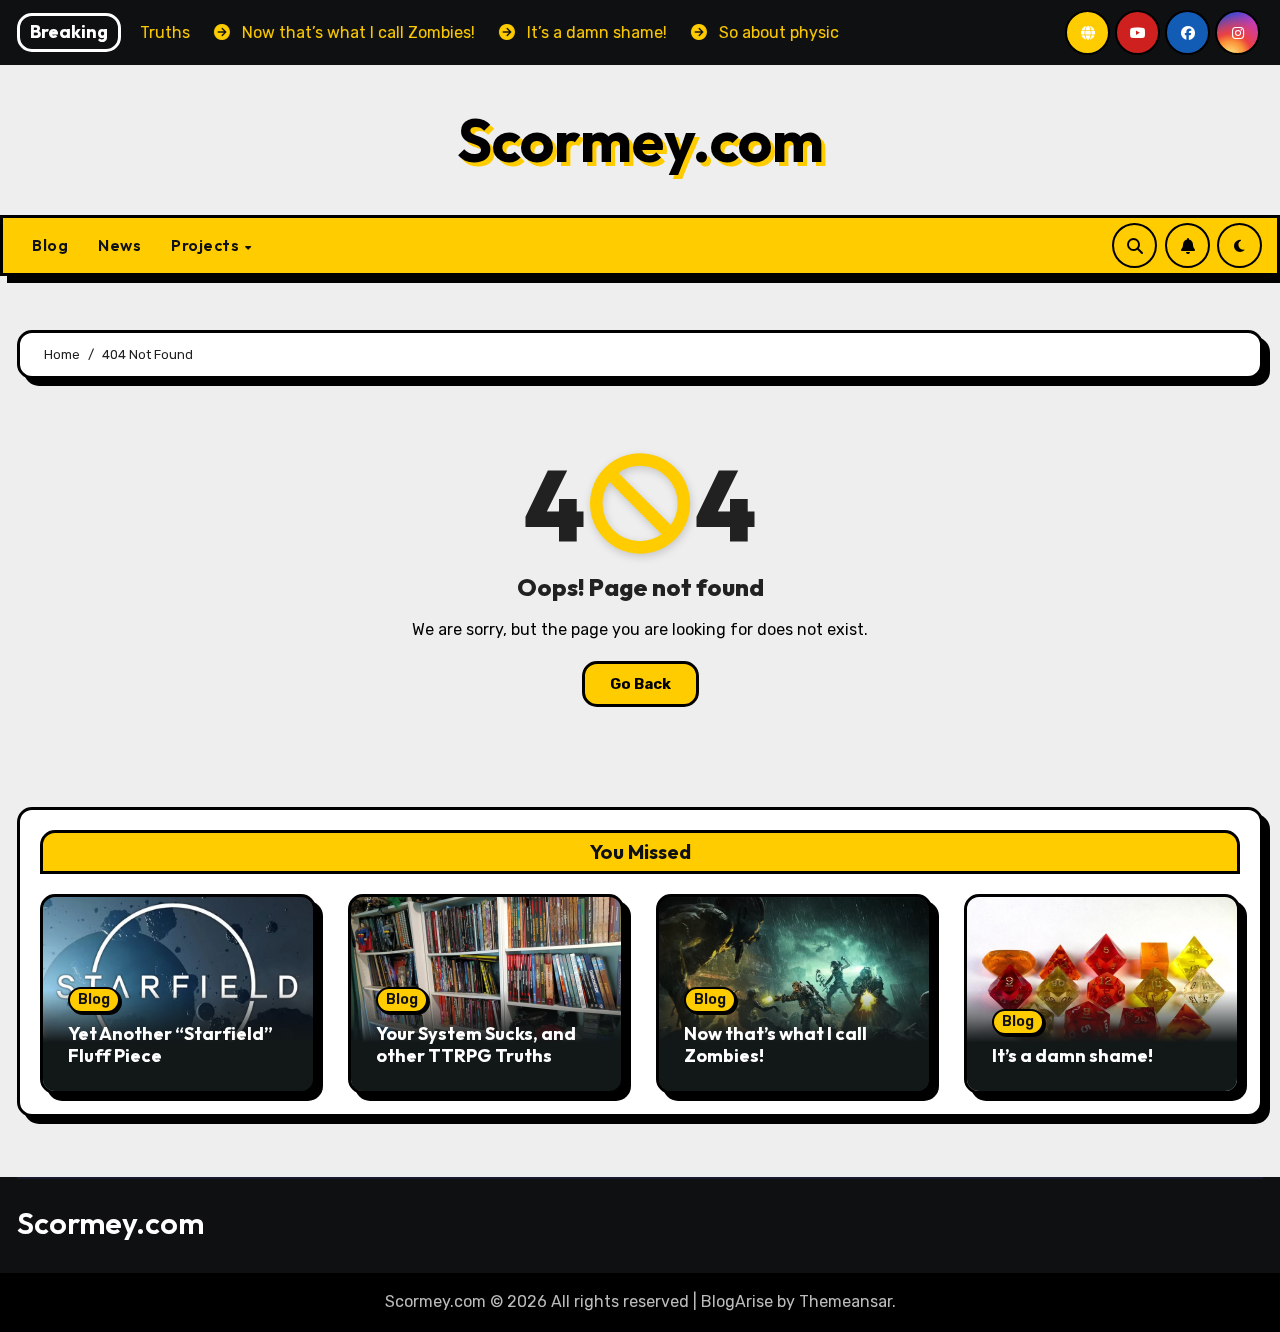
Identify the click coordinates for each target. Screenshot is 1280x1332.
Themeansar (845, 1301)
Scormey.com (640, 140)
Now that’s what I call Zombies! (775, 1044)
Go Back (640, 684)
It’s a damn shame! (1072, 1055)
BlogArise (737, 1301)
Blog (50, 245)
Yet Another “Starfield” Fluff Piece (170, 1044)
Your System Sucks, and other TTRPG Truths (476, 1044)
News (119, 245)
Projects (207, 245)
